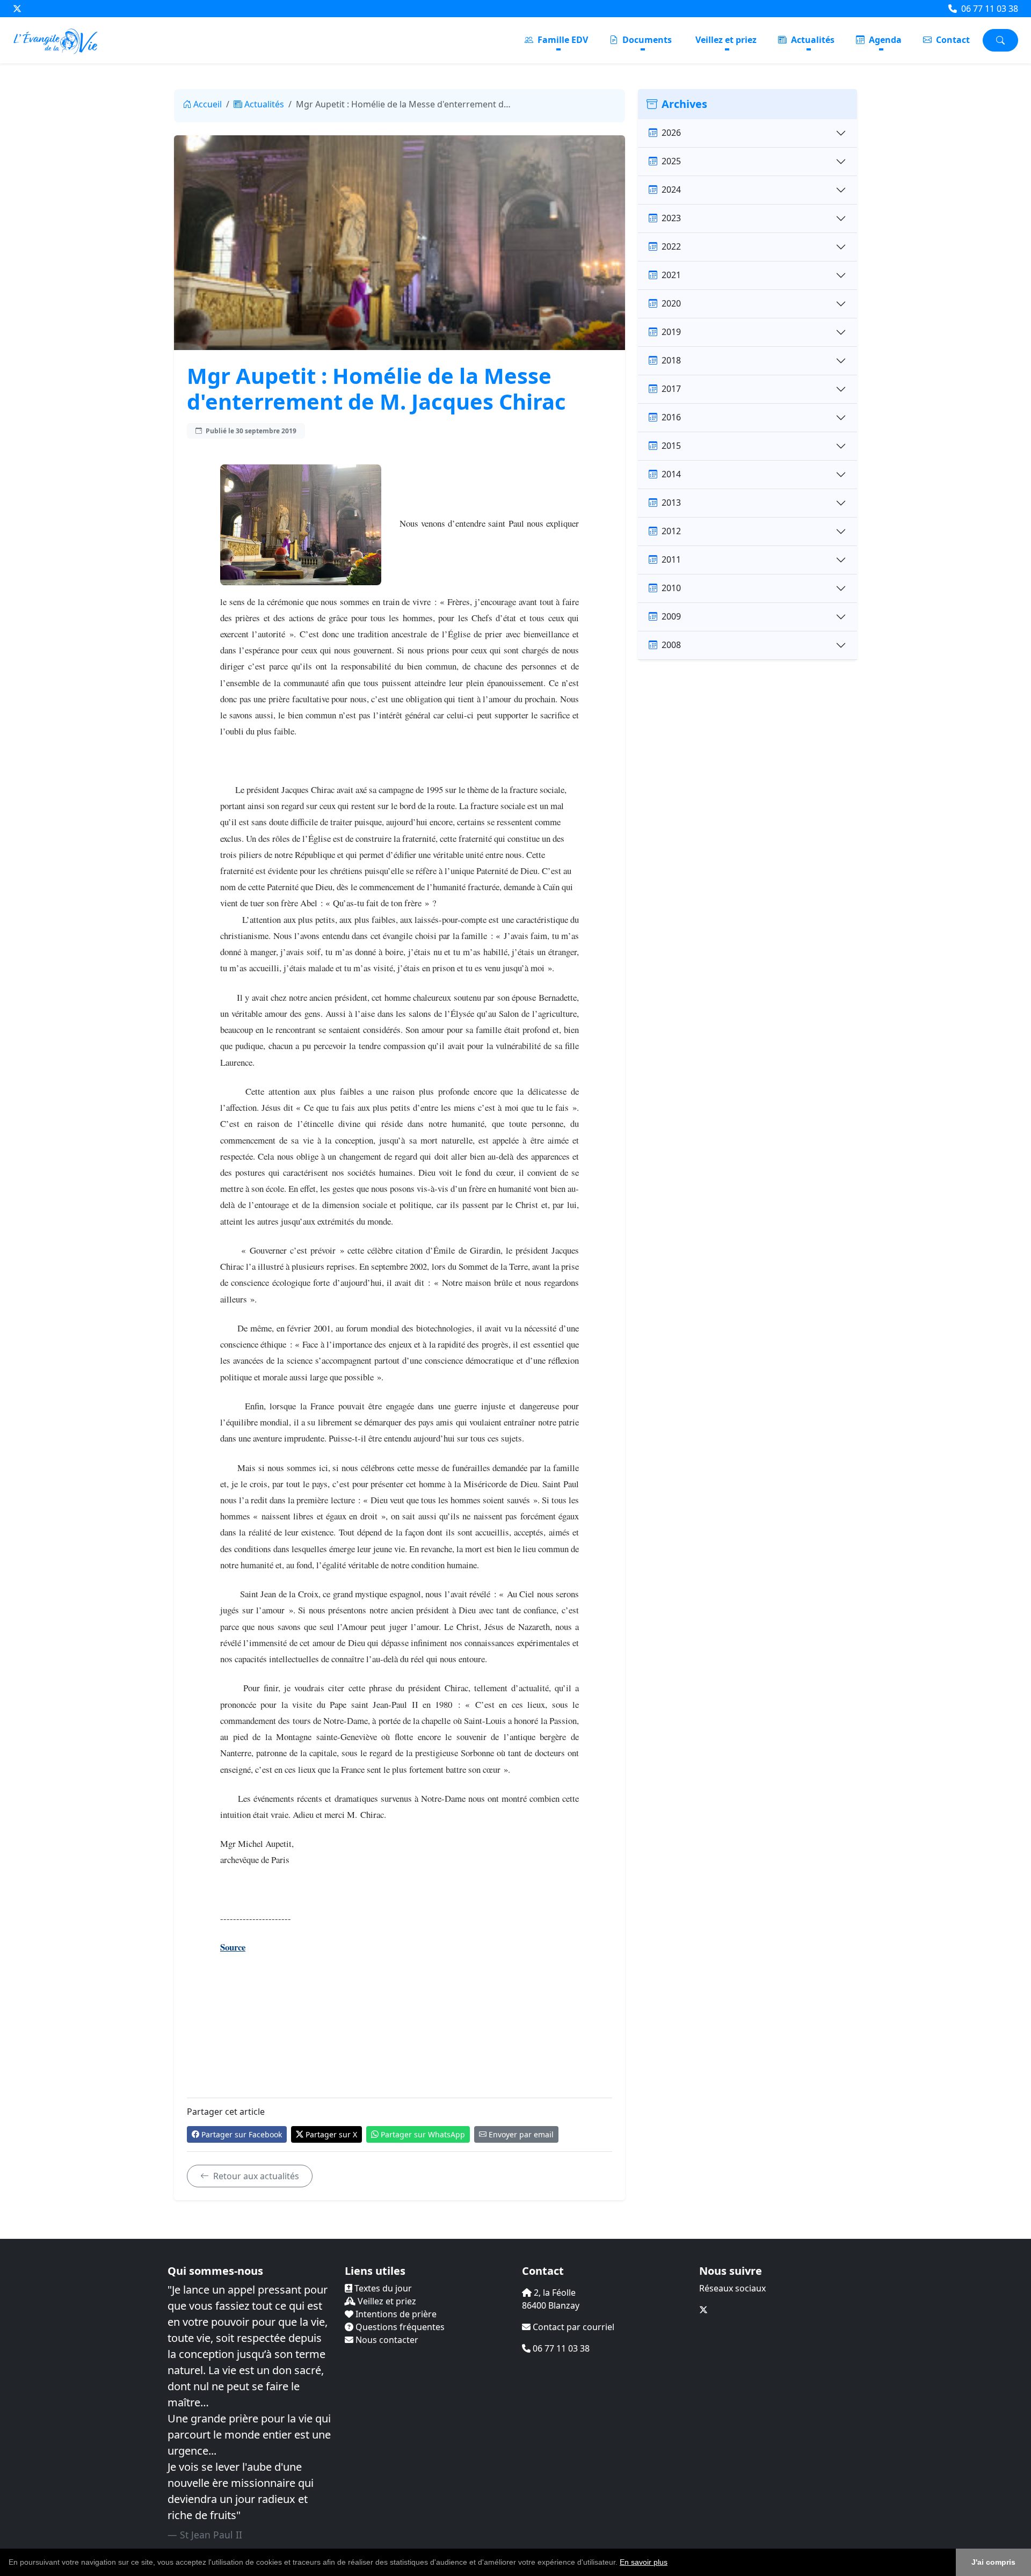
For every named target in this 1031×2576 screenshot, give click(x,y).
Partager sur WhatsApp (423, 2134)
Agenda (884, 40)
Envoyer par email (521, 2134)
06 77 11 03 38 (989, 9)
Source (233, 1947)
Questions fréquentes (399, 2327)
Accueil (208, 104)
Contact (952, 40)
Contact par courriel (572, 2327)
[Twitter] (17, 9)
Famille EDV (562, 40)
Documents (646, 40)
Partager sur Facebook (242, 2134)
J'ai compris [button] (993, 2562)
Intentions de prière (395, 2314)
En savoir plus (644, 2562)
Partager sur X (331, 2134)
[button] (671, 2563)
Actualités (812, 40)
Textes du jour (382, 2288)
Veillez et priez (726, 40)
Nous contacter (386, 2340)
